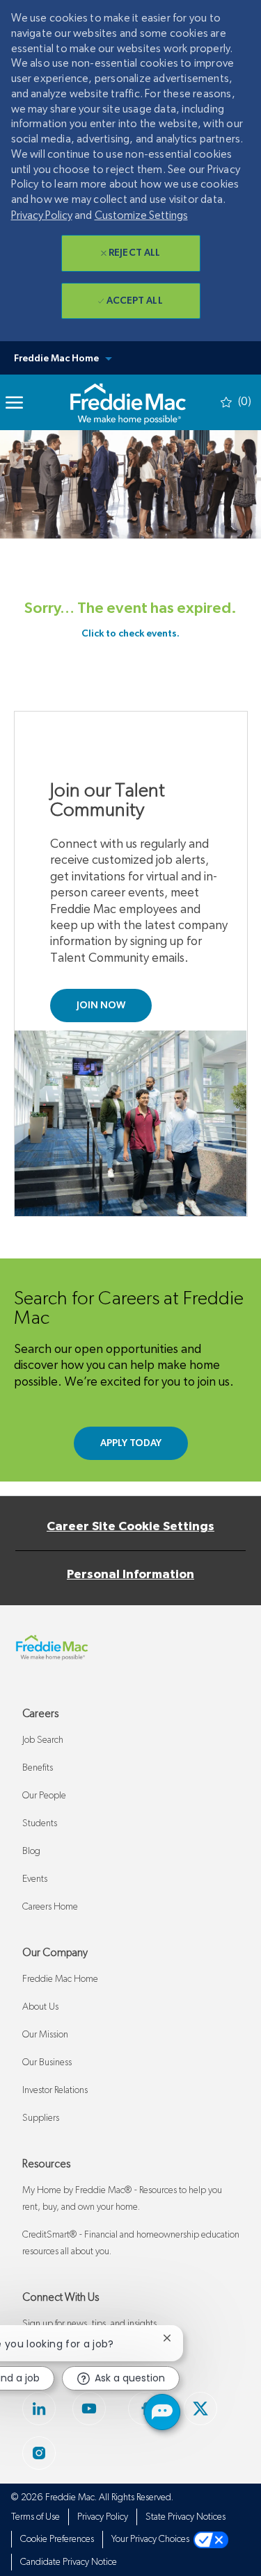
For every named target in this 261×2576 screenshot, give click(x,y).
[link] (128, 402)
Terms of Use (35, 2517)
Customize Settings (141, 215)
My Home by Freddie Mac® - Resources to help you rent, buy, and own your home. (122, 2199)
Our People (44, 1796)
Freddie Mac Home (60, 1979)
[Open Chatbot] (162, 2412)
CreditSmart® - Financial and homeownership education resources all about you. (131, 2243)
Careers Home (50, 1907)
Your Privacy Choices (152, 2539)
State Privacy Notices (185, 2517)
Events (35, 1879)
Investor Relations (55, 2090)
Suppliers (41, 2118)
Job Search (43, 1740)
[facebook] (200, 2409)
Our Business (47, 2062)
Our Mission (45, 2035)
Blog (31, 1851)
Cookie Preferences (57, 2539)
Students (40, 1823)
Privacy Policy (42, 215)
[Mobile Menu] (14, 402)
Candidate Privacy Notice (69, 2562)
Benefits (38, 1768)
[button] (130, 358)
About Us (40, 2007)
